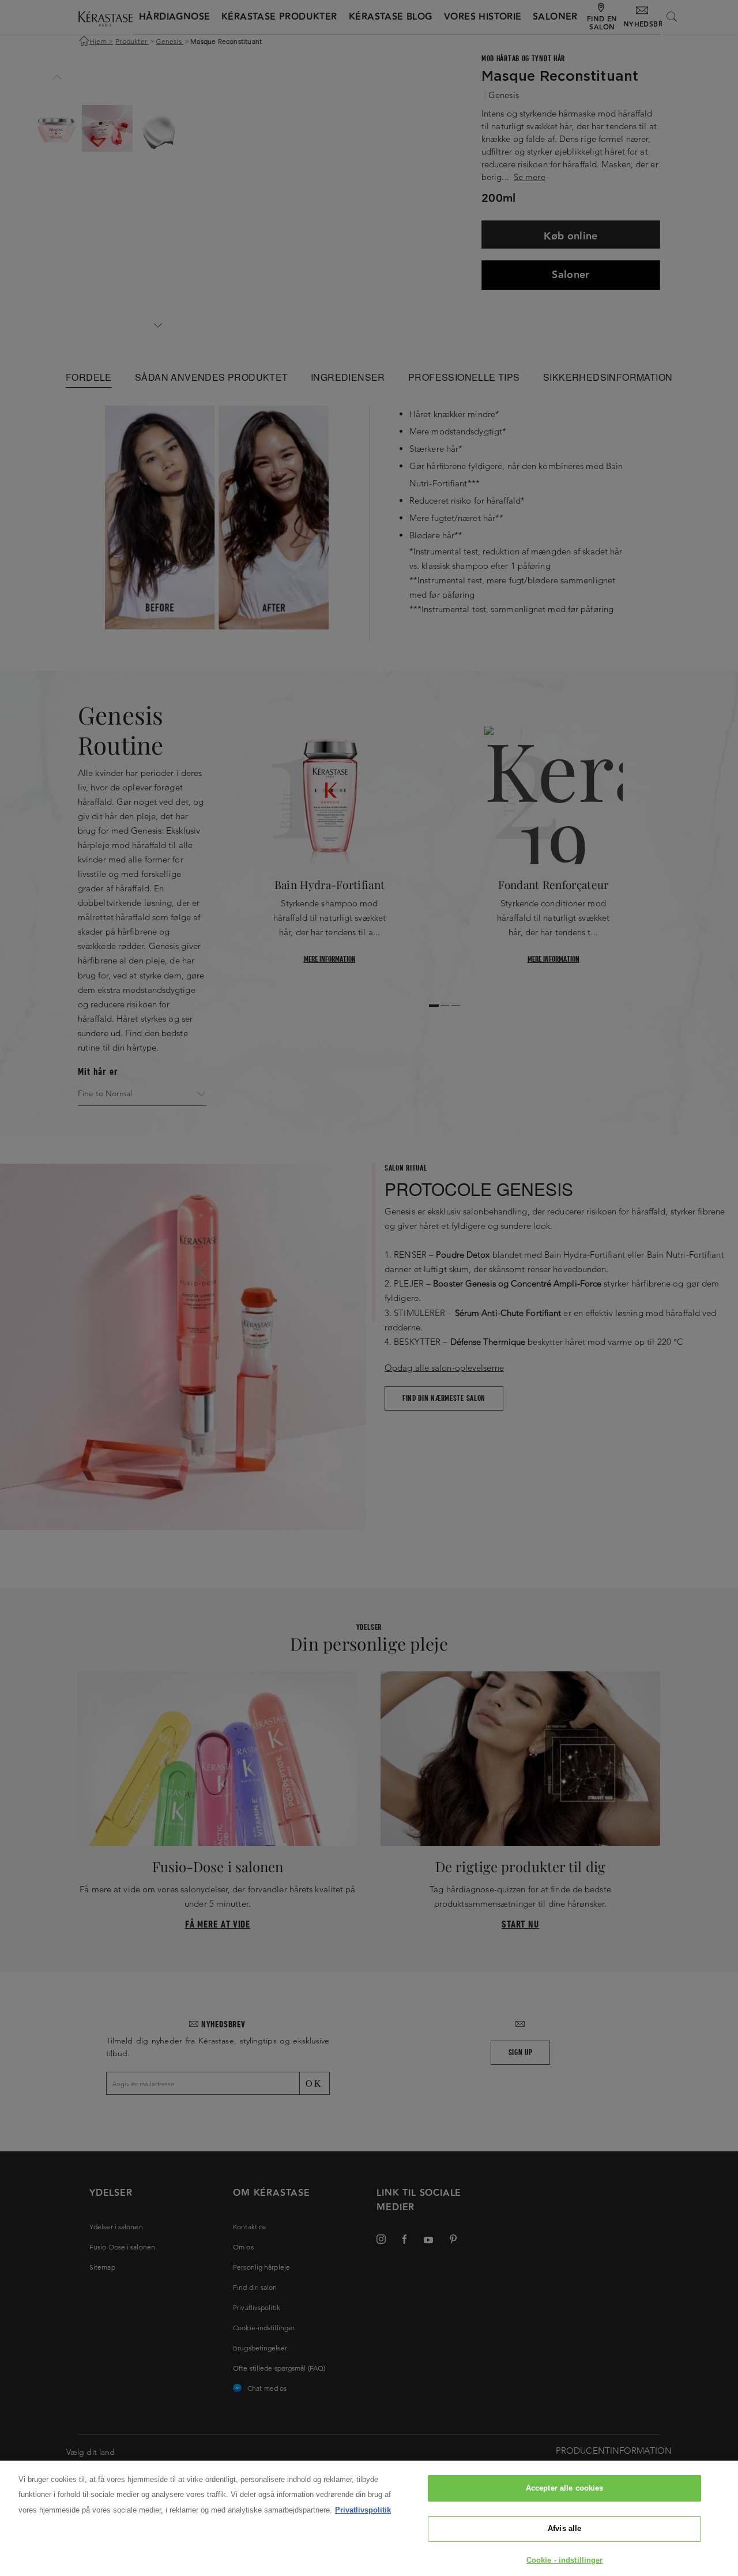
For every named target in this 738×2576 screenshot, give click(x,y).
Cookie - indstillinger (565, 2560)
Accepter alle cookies (565, 2488)
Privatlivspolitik (363, 2510)
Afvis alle (564, 2529)
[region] (369, 2518)
